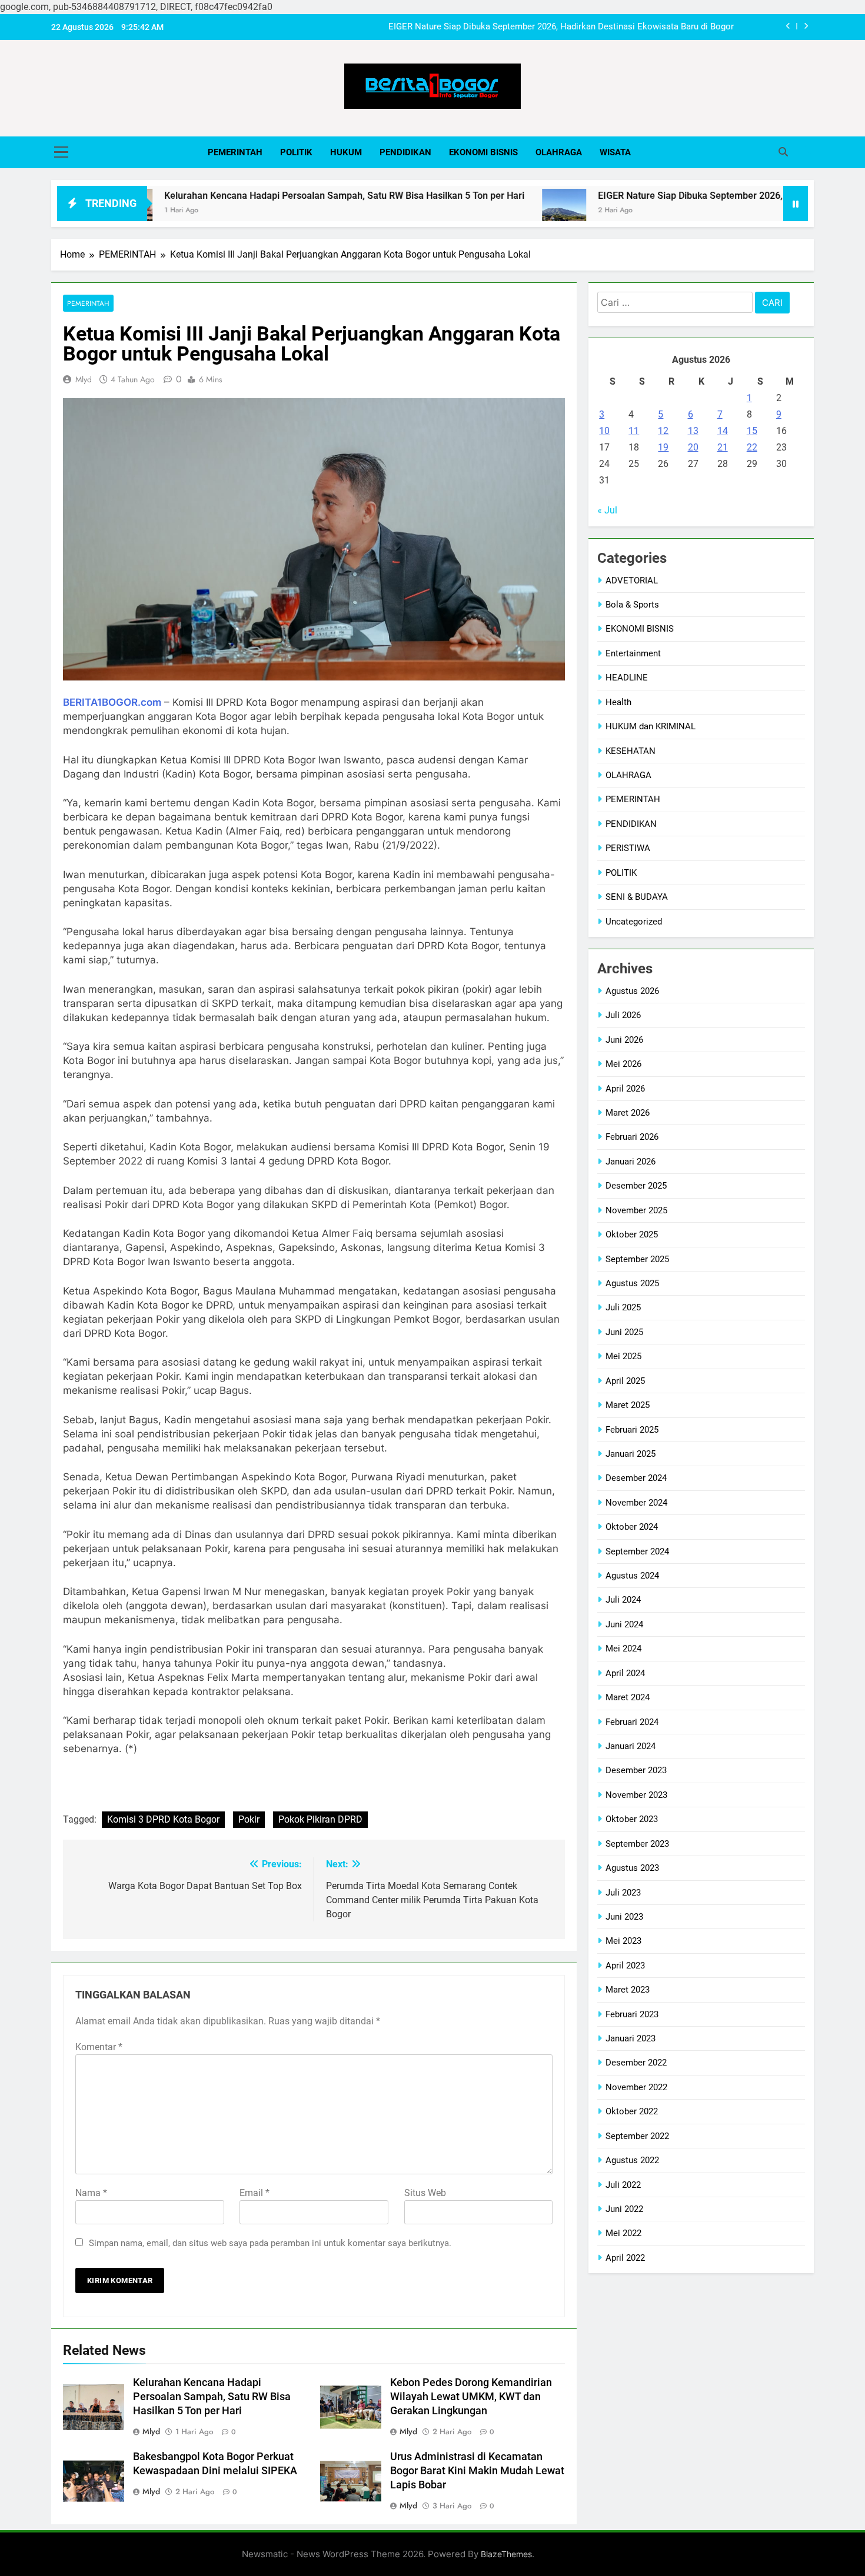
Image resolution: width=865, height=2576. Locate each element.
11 (634, 431)
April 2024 (625, 1673)
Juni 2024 (624, 1624)
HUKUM (346, 152)
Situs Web (425, 2193)
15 (752, 431)
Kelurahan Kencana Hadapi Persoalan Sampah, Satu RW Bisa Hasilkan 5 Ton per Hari (267, 196)
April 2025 (625, 1381)
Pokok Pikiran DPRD (320, 1819)
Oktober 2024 (632, 1527)
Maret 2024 (628, 1697)
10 (604, 431)
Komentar (99, 2047)
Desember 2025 (636, 1186)
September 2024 (637, 1551)
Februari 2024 (632, 1722)
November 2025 (636, 1210)
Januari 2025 (631, 1454)
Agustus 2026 (632, 991)
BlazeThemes (506, 2554)
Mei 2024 (623, 1649)
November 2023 (636, 1795)
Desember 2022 (636, 2063)
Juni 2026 (624, 1040)
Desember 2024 (636, 1478)
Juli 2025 (623, 1307)
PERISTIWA (628, 848)
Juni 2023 (624, 1917)
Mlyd (84, 379)
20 (693, 447)
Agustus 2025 (632, 1283)
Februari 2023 (632, 2014)
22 (752, 447)
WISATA (615, 152)
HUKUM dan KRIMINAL (651, 726)
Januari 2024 (631, 1746)
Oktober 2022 (632, 2111)
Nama (91, 2193)
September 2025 (637, 1259)
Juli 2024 (623, 1600)
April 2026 (625, 1089)
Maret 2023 (628, 1990)
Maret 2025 (628, 1405)
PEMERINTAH (235, 152)
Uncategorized (634, 922)
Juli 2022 (623, 2185)
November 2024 (636, 1503)
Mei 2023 (623, 1941)
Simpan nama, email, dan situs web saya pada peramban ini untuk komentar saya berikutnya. (270, 2243)
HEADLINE (627, 678)
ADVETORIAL (632, 580)
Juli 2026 (623, 1015)
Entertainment (633, 653)
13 (693, 431)
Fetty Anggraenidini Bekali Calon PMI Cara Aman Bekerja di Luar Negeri (594, 27)
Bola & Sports (632, 605)
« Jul (607, 510)
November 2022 (636, 2087)
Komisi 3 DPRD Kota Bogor (163, 1819)
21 (723, 447)
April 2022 (625, 2258)
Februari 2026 (632, 1137)
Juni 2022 (624, 2209)
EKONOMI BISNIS (483, 152)
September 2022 (637, 2136)
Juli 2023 (623, 1893)
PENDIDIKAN (405, 152)
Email (254, 2193)
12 (663, 431)
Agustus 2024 (632, 1576)
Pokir (249, 1819)
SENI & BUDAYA (637, 897)
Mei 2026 (623, 1064)
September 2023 (637, 1844)
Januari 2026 (631, 1162)
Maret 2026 (628, 1113)
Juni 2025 (624, 1332)
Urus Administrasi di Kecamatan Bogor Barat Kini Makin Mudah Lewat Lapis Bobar (477, 2471)
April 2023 (625, 1966)
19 (663, 447)
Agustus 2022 (632, 2160)
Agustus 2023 (632, 1868)
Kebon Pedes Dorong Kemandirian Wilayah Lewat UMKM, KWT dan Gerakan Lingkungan (471, 2397)
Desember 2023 (636, 1770)
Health (618, 702)
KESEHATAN (631, 751)
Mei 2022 (623, 2233)
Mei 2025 (623, 1356)
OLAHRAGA (559, 152)
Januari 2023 (631, 2038)
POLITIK (296, 152)
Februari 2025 (632, 1430)
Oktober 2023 (632, 1819)
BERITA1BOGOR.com (112, 702)
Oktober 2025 (632, 1234)
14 (723, 431)
